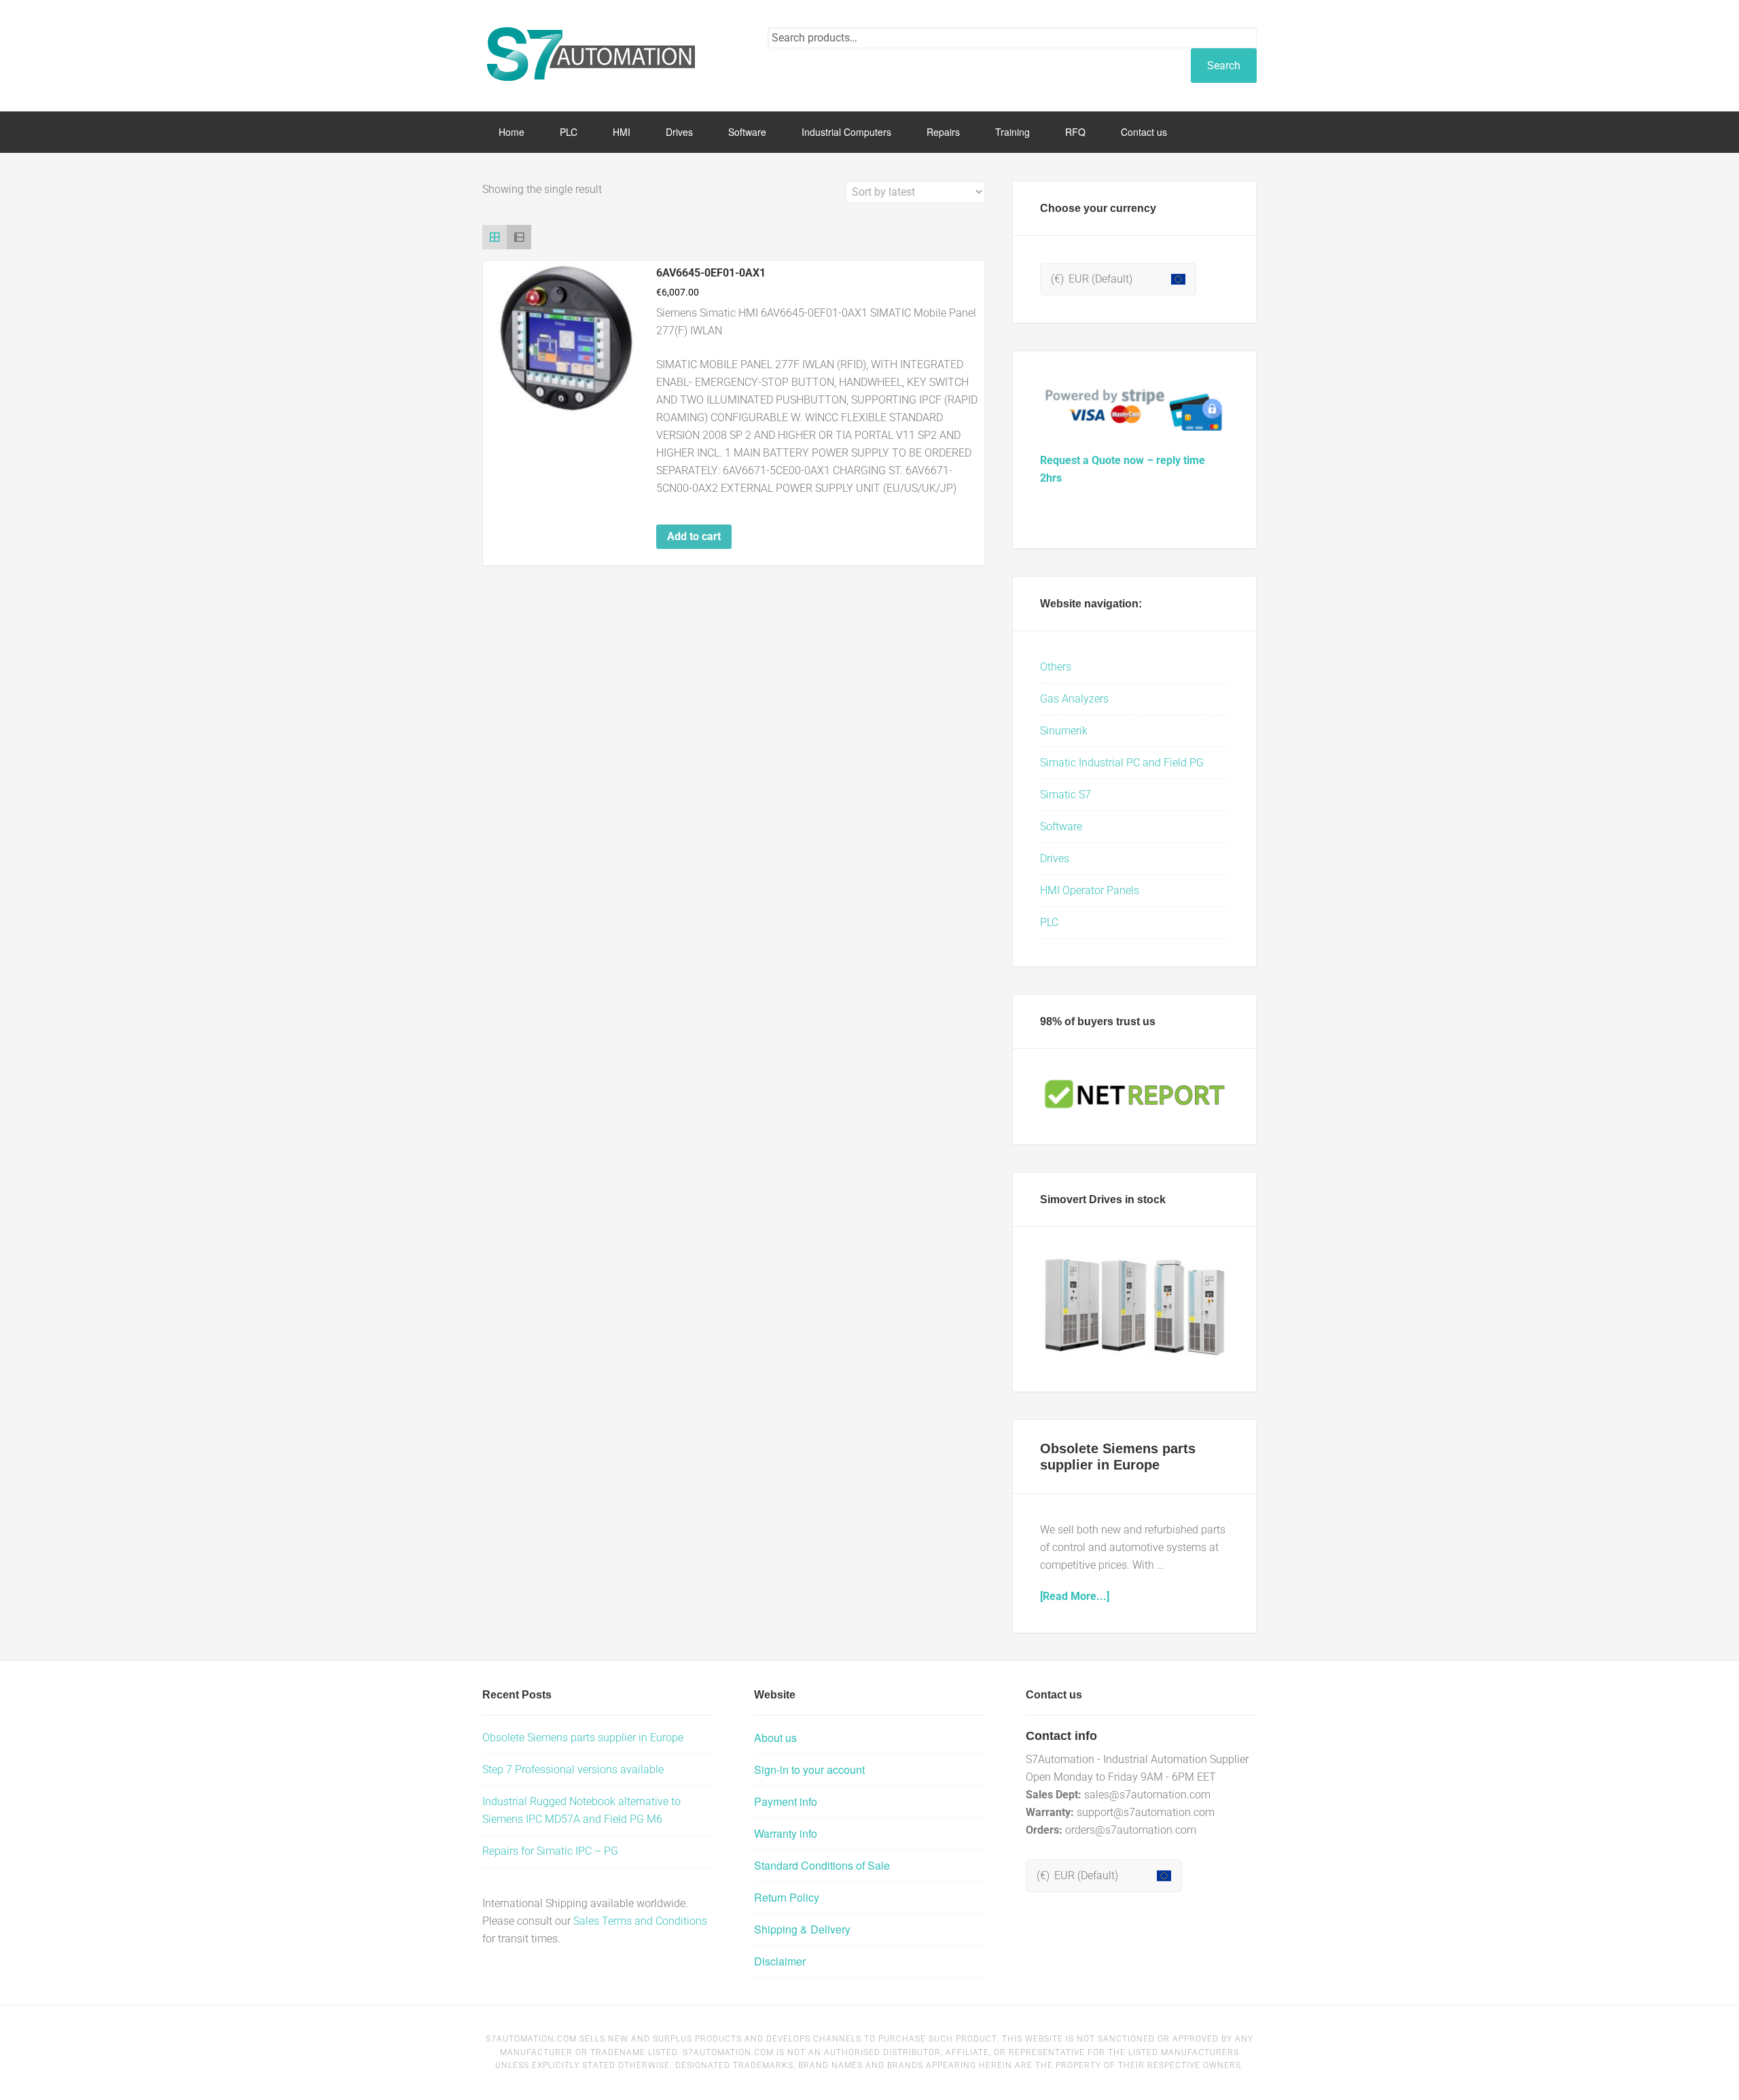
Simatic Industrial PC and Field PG (1122, 763)
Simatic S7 (1065, 795)
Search (1224, 66)
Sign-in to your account (809, 1769)
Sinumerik (1064, 731)
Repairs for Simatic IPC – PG (550, 1851)
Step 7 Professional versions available (573, 1769)
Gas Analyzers (1074, 699)
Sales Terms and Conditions (640, 1921)
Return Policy (787, 1897)
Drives (1055, 858)
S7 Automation (591, 54)
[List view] (519, 237)
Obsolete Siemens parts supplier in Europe (583, 1738)
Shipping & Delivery (802, 1929)
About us (775, 1738)
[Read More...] (1075, 1596)
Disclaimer (780, 1961)
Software (1061, 826)
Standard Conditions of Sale (822, 1865)
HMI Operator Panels (1090, 890)
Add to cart (694, 536)
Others (1056, 667)
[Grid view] (495, 237)
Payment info (786, 1801)
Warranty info (786, 1833)
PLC (1049, 922)
